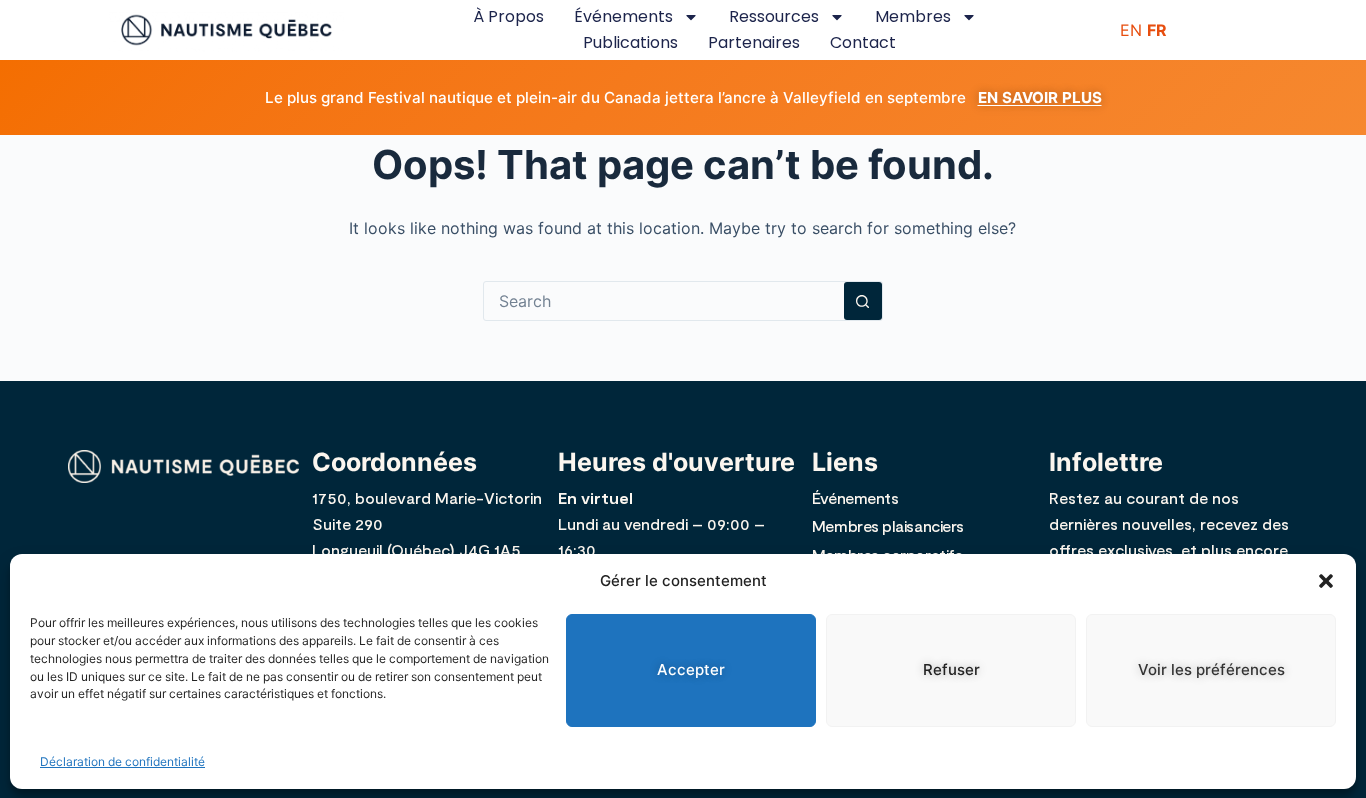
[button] (1326, 581)
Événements (623, 16)
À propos (508, 16)
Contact (863, 42)
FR (1157, 30)
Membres (913, 16)
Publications (630, 42)
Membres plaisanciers (888, 525)
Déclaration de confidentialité (122, 761)
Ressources (774, 16)
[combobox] (664, 301)
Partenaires (754, 42)
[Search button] (863, 301)
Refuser (951, 669)
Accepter (691, 669)
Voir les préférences (1211, 669)
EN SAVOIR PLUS (1040, 97)
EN (1131, 30)
